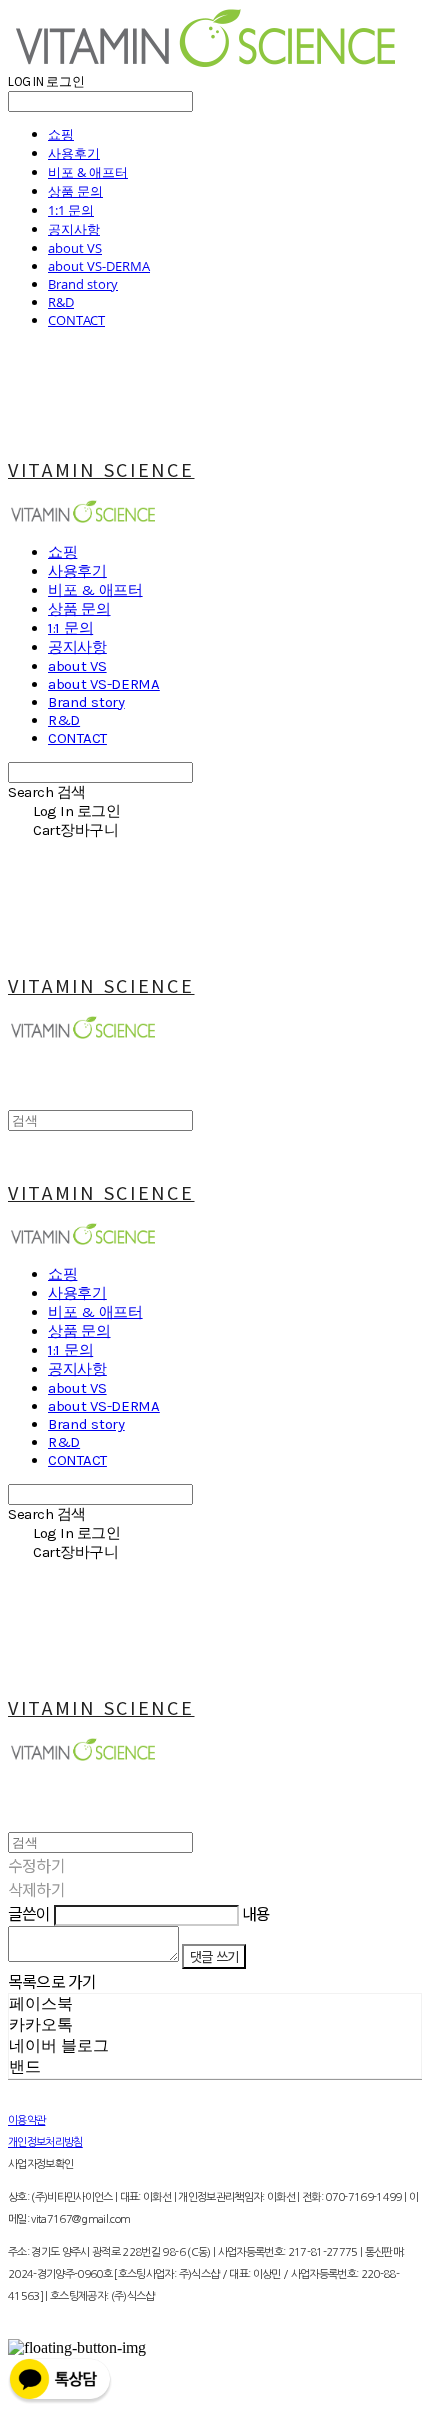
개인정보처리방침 (45, 2142)
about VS (75, 248)
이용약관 (26, 2120)
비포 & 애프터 (88, 172)
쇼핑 (61, 134)
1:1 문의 (71, 210)
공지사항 (74, 229)
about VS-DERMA (99, 266)
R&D (61, 302)
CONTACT (76, 320)
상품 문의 (75, 191)
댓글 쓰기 (214, 1956)
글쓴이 (29, 1913)
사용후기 (74, 153)
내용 (256, 1913)
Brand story (83, 284)
